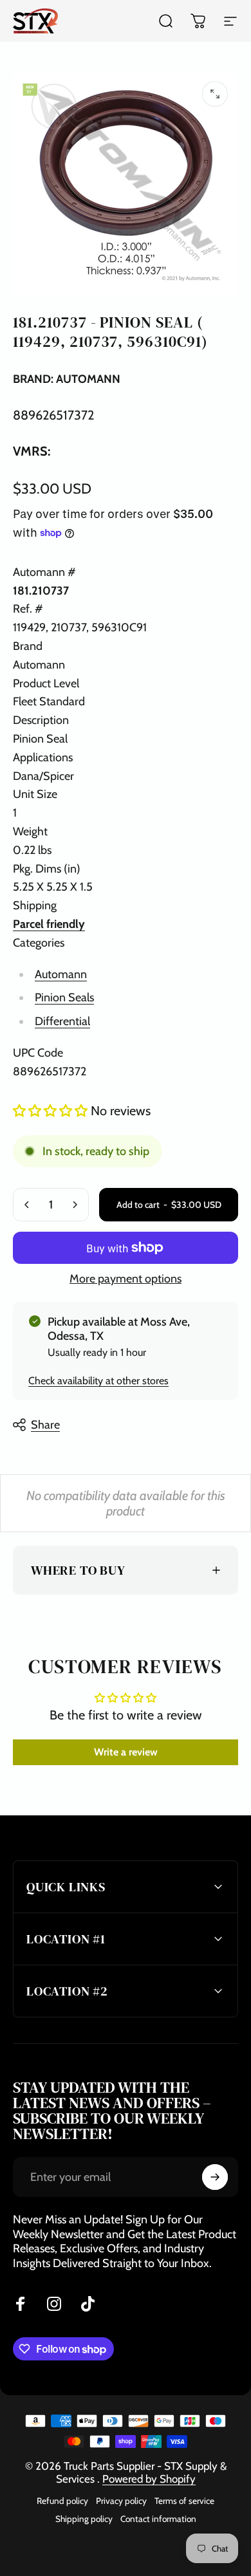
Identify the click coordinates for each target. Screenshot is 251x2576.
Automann (61, 974)
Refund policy (62, 2501)
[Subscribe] (215, 2177)
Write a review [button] (126, 1752)
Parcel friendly (49, 924)
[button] (52, 1111)
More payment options (126, 1279)
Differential (62, 1021)
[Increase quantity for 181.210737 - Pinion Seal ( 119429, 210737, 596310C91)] (75, 1205)
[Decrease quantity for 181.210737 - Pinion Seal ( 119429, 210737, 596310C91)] (27, 1205)
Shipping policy (84, 2519)
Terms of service (184, 2501)
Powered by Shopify (149, 2479)
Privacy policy (121, 2501)
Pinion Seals (64, 997)
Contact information (158, 2519)
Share (45, 1425)
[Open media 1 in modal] (215, 94)
